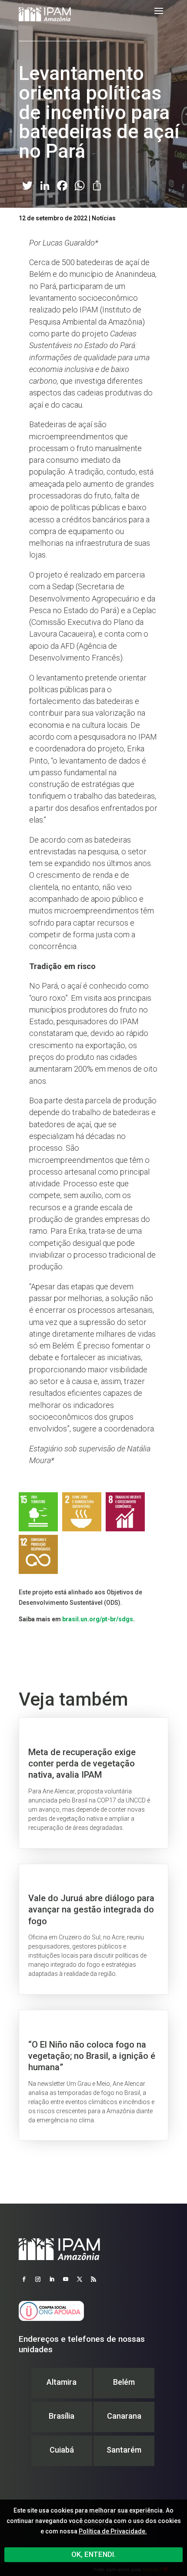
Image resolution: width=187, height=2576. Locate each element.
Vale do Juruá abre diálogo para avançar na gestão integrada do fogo (93, 1929)
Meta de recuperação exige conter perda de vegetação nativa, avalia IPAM (93, 1783)
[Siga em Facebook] (24, 2279)
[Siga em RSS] (93, 2279)
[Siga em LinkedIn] (52, 2279)
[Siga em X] (80, 2279)
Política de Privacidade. (113, 2531)
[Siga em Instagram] (38, 2279)
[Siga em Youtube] (66, 2279)
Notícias (104, 218)
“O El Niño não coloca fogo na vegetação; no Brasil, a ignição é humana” (93, 2075)
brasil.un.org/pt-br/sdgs (98, 1619)
